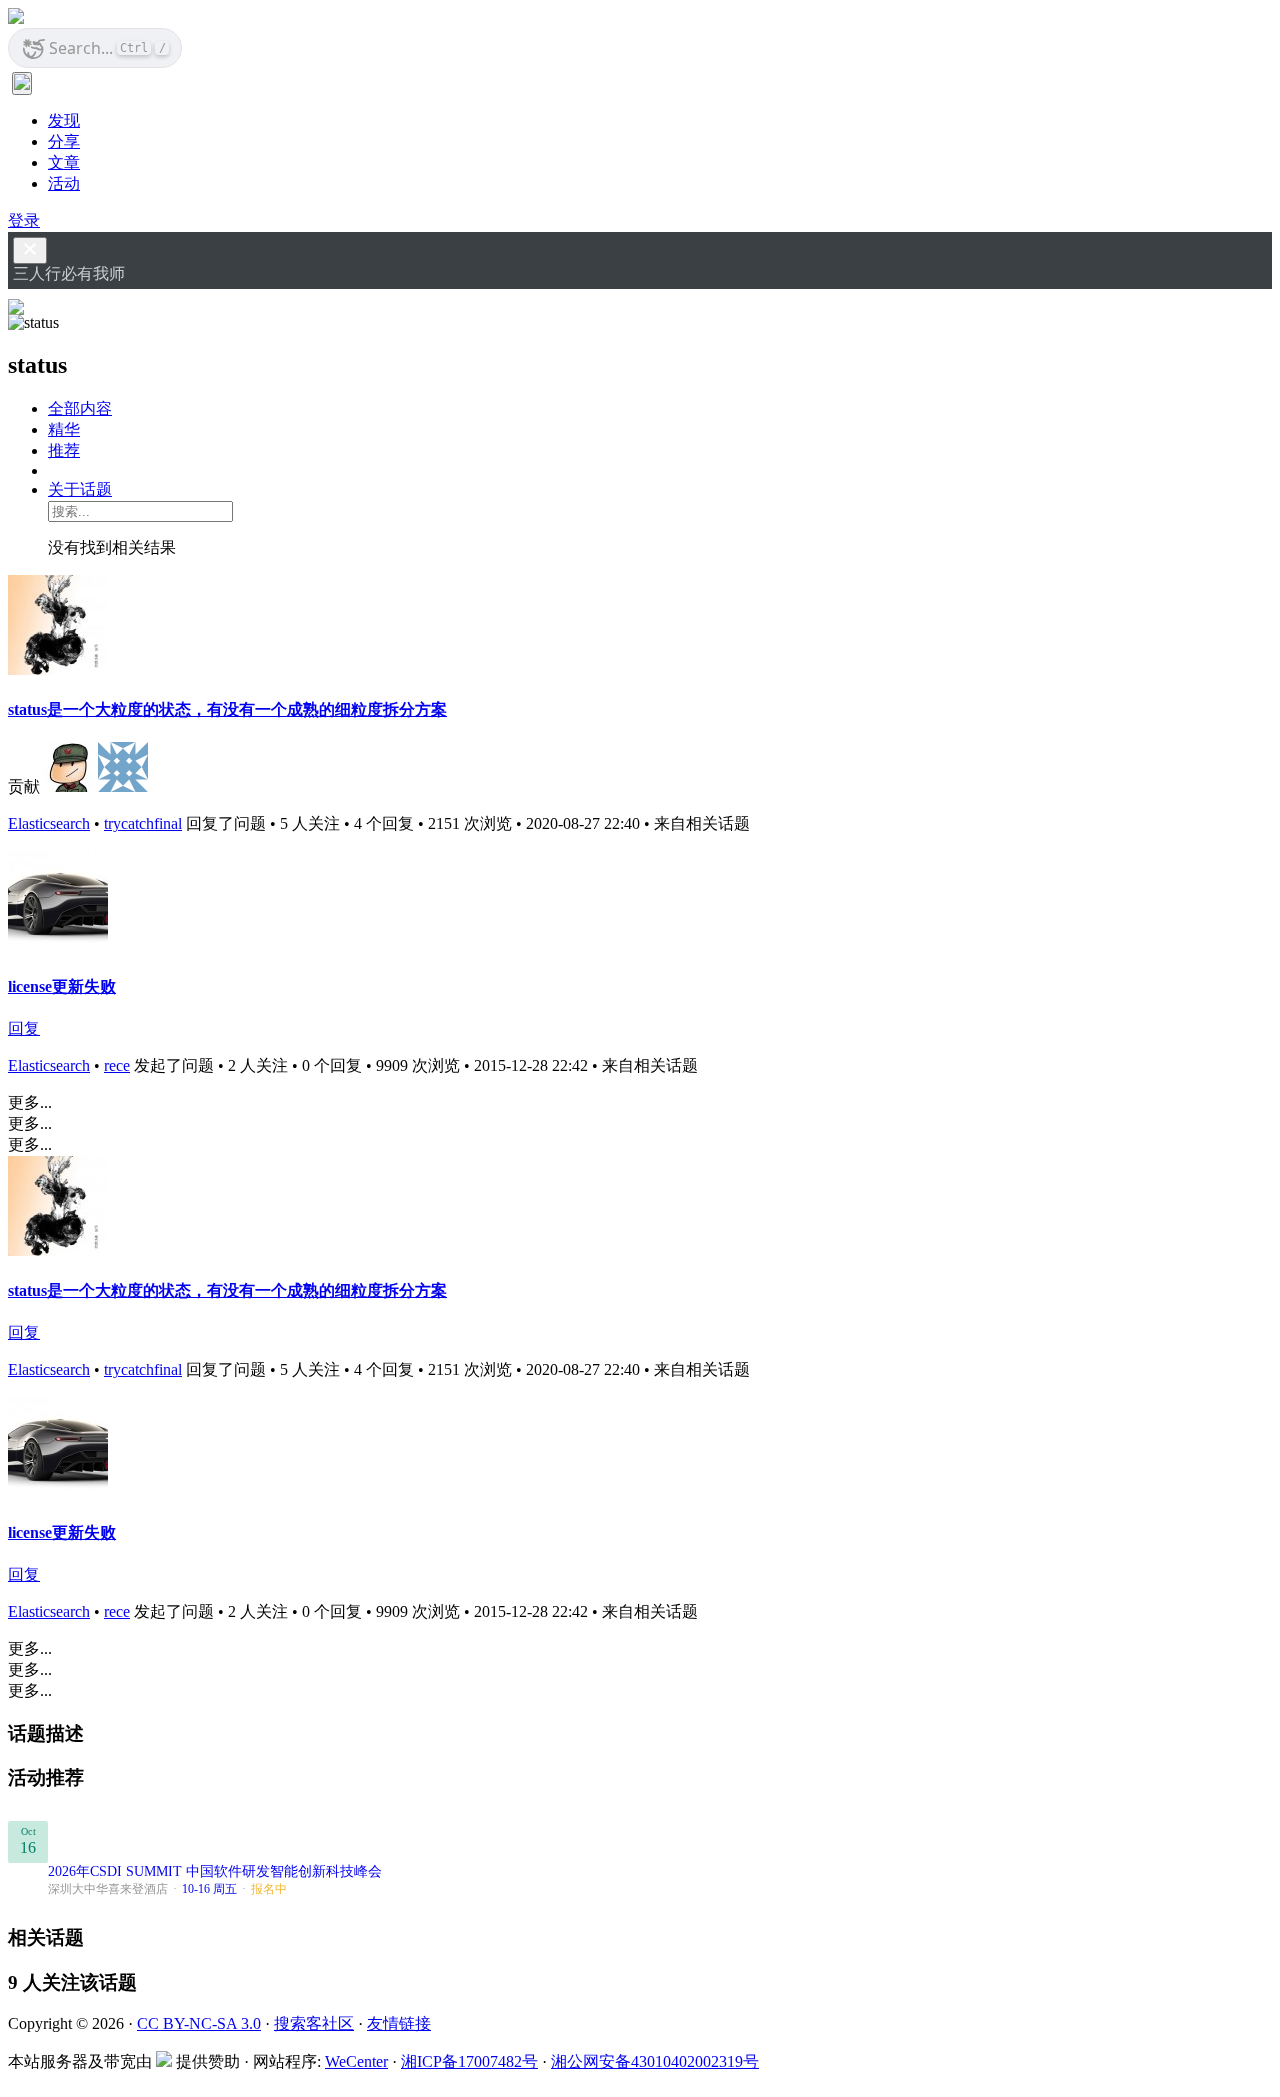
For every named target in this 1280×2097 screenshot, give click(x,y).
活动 (64, 183)
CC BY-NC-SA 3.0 (199, 2023)
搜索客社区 (314, 2023)
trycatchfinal (143, 823)
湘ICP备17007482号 (469, 2061)
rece (117, 1065)
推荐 (64, 450)
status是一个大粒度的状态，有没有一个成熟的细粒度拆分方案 (227, 709)
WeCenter (356, 2061)
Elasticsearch (49, 823)
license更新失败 (62, 986)
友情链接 (399, 2023)
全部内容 (80, 408)
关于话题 (80, 489)
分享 (64, 141)
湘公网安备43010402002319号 (655, 2061)
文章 (64, 162)
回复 (24, 1028)
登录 (24, 220)
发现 (64, 120)
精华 (64, 429)
